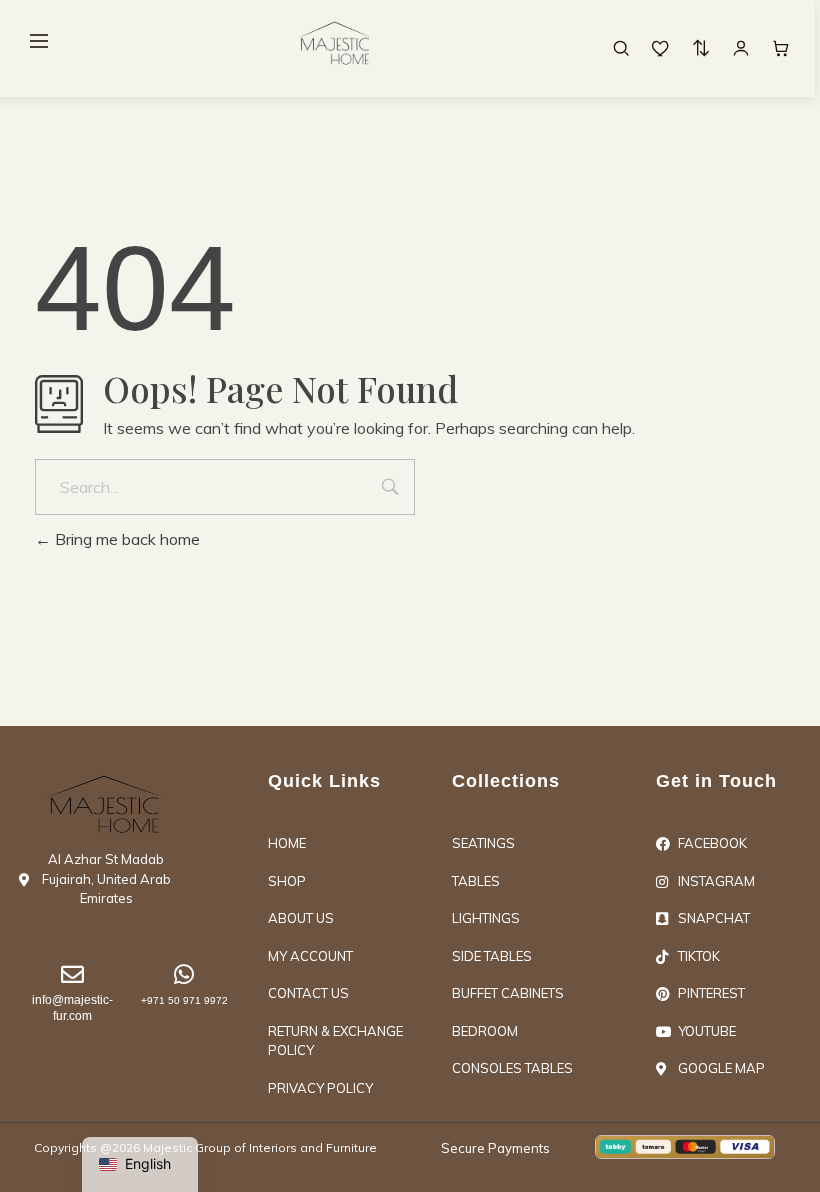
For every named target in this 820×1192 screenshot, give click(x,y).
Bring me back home (125, 539)
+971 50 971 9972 (184, 1000)
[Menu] (39, 41)
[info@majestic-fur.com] (72, 974)
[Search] (621, 48)
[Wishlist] (661, 48)
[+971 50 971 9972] (184, 974)
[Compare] (701, 48)
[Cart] (781, 48)
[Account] (741, 48)
